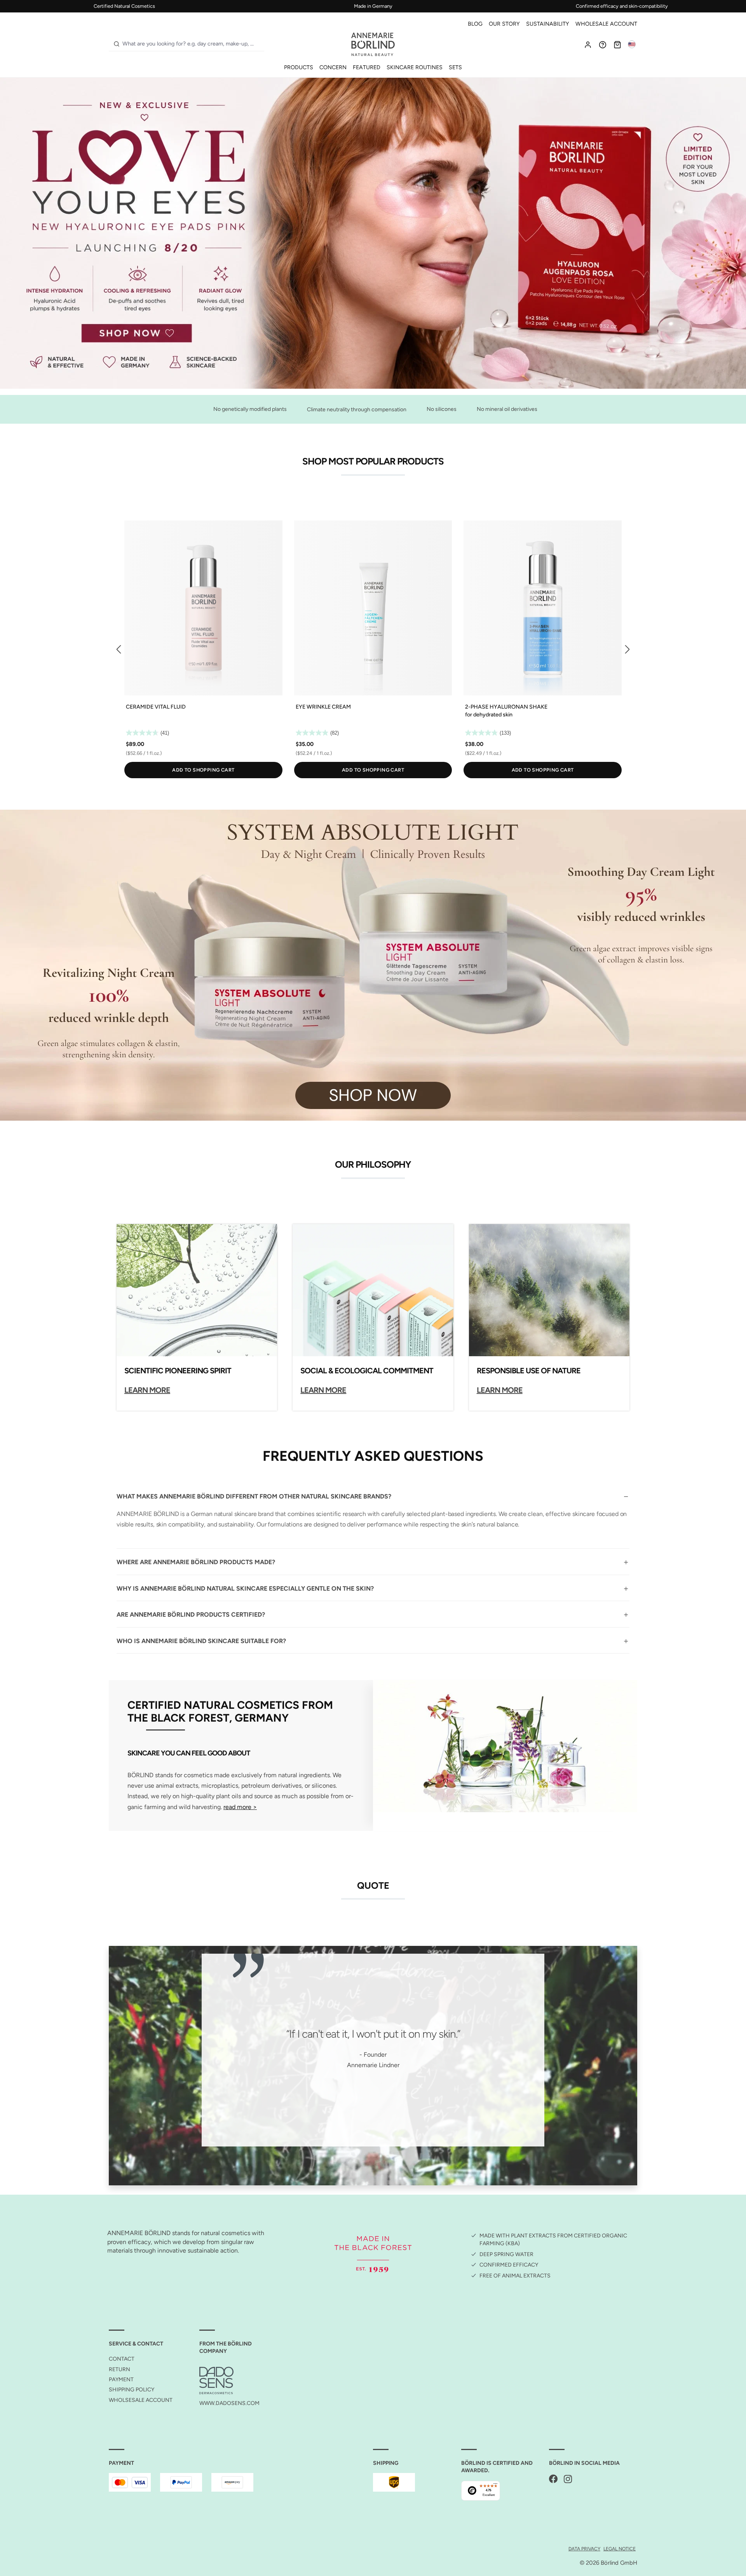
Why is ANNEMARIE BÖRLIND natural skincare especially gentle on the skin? (245, 1588)
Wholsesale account (141, 2400)
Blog (475, 24)
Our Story (504, 24)
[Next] (627, 650)
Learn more (147, 1390)
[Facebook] (553, 2479)
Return (119, 2369)
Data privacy (584, 2549)
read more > (240, 1807)
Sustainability (548, 24)
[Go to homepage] (373, 44)
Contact (122, 2359)
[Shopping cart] (617, 44)
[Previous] (119, 650)
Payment (121, 2380)
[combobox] (192, 44)
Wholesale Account (606, 24)
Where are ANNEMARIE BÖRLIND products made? (196, 1562)
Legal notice (620, 2549)
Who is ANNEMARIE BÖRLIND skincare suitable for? (201, 1641)
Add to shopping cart (203, 770)
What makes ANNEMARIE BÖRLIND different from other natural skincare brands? (254, 1496)
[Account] (588, 44)
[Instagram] (568, 2479)
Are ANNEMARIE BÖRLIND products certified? (191, 1615)
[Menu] (495, 2485)
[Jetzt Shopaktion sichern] (373, 233)
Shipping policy (132, 2390)
